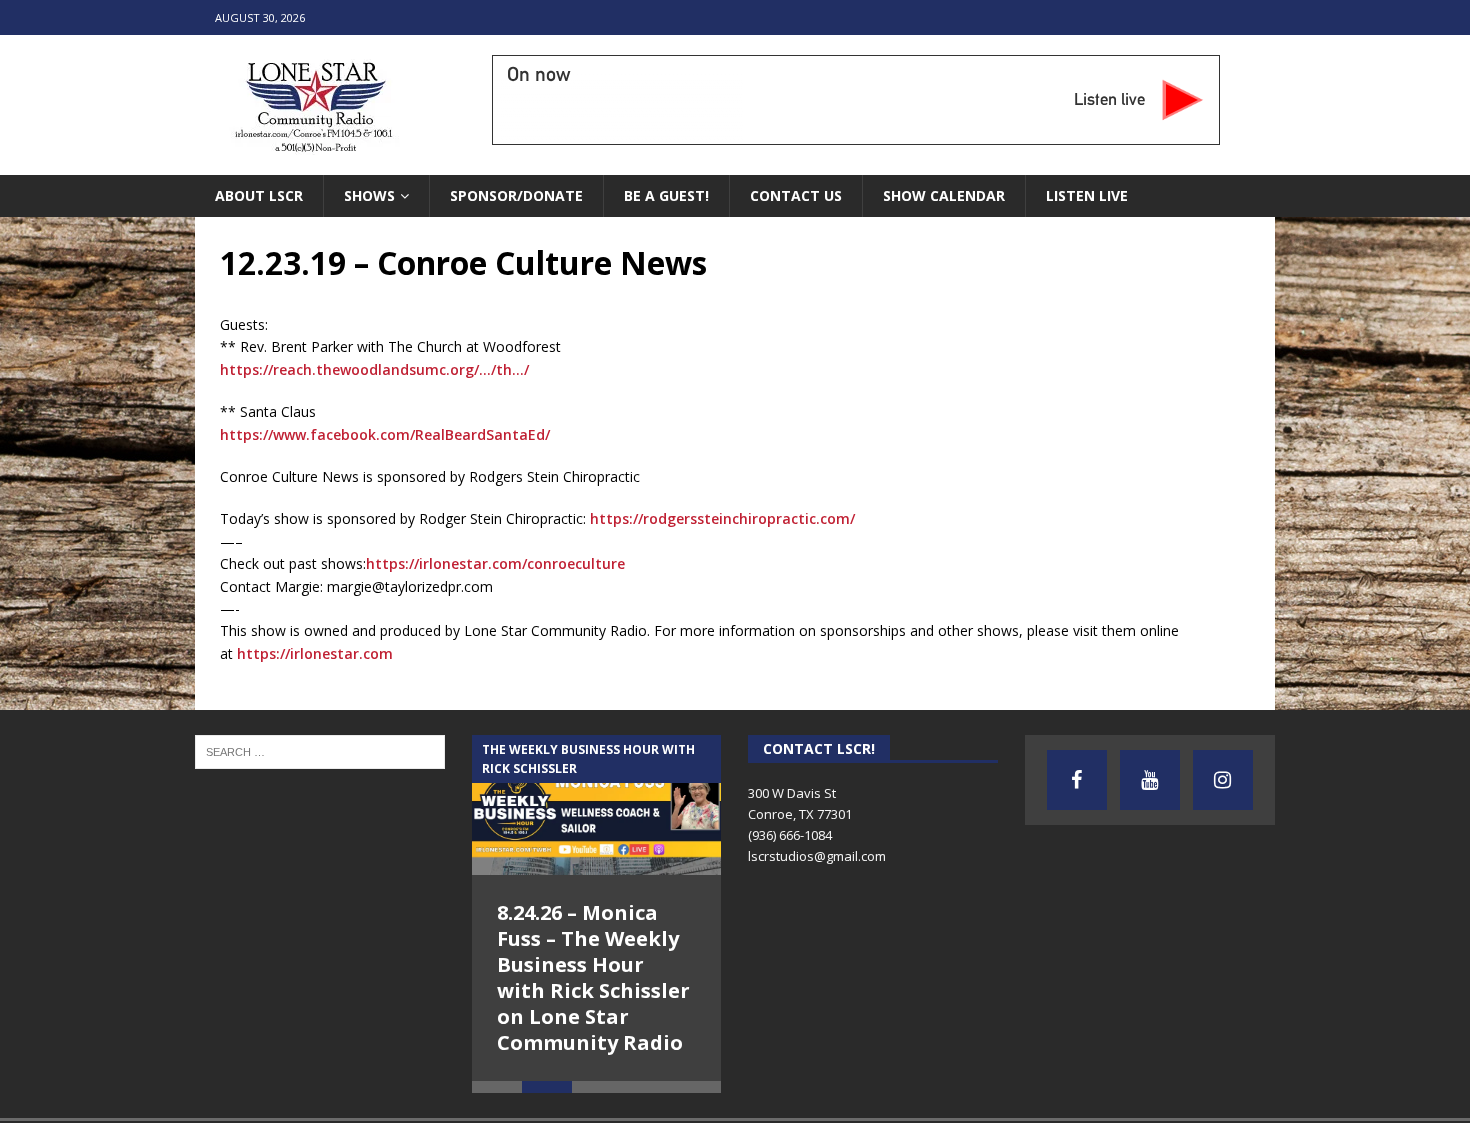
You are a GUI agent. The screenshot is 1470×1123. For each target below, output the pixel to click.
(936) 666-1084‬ (790, 835)
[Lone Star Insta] (1223, 780)
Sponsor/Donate (516, 195)
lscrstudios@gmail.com (817, 856)
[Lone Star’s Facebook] (1077, 780)
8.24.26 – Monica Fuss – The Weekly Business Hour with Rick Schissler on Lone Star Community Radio (593, 977)
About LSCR (259, 195)
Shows (369, 195)
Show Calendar (944, 195)
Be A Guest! (666, 195)
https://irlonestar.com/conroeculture (495, 563)
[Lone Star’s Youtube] (1150, 780)
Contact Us (796, 195)
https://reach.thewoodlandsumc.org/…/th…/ (374, 369)
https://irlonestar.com (315, 653)
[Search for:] (320, 751)
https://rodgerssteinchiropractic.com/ (722, 518)
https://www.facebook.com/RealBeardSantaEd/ (385, 434)
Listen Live (1087, 195)
